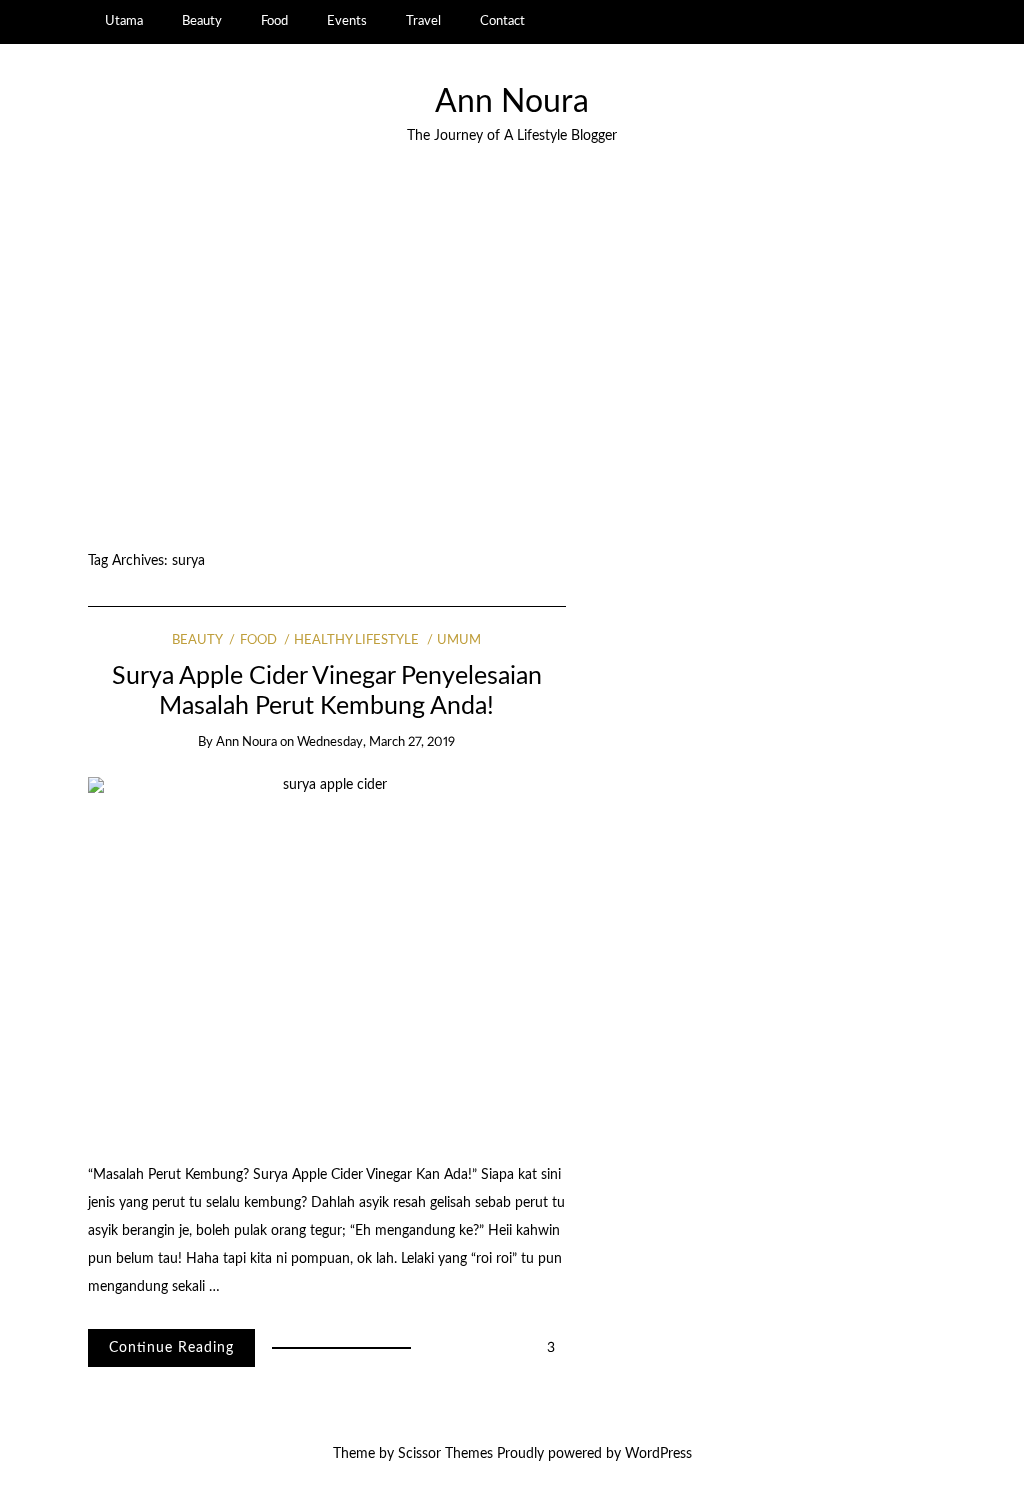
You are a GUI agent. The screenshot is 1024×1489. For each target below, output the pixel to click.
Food (274, 21)
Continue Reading (171, 1348)
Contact (502, 21)
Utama (124, 21)
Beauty (202, 21)
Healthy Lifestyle (356, 640)
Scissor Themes (445, 1454)
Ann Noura (512, 102)
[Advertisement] (512, 350)
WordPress (658, 1454)
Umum (459, 640)
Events (347, 21)
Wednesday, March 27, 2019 (376, 742)
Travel (423, 21)
